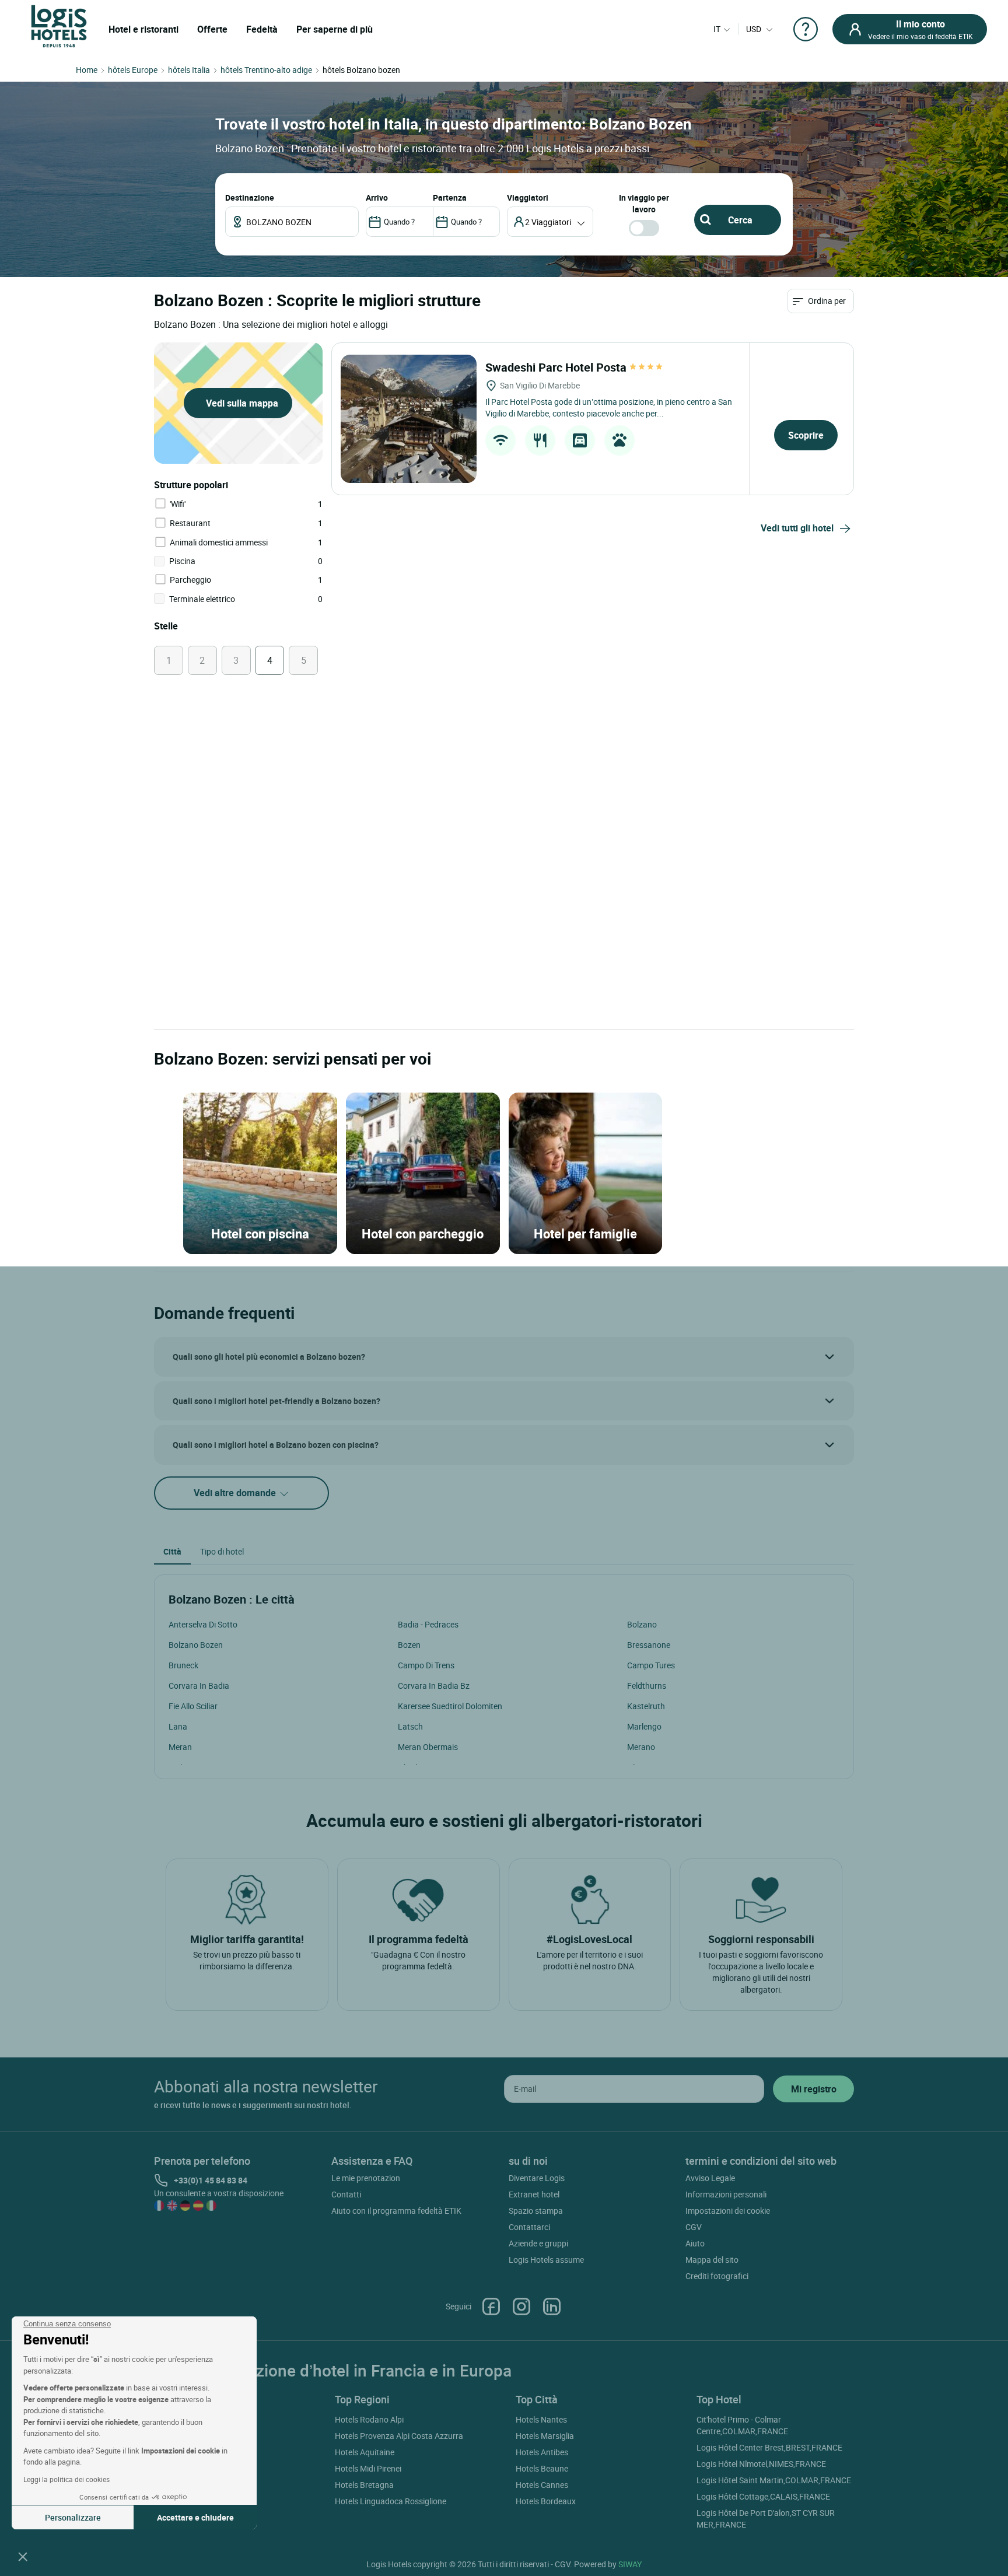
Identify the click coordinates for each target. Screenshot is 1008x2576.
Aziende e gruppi (538, 2243)
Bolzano (642, 1624)
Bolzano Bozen (196, 1645)
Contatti (346, 2194)
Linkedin (552, 2306)
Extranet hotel (534, 2194)
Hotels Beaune (542, 2468)
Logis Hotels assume (546, 2260)
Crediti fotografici (717, 2276)
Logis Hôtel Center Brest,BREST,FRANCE (769, 2447)
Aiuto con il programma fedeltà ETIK (396, 2211)
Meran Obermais (428, 1747)
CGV (694, 2227)
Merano (641, 1747)
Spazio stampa (536, 2211)
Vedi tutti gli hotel (797, 528)
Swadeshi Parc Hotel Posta (557, 367)
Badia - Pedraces (428, 1624)
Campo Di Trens (426, 1665)
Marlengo (644, 1726)
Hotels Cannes (542, 2485)
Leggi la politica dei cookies (66, 2479)
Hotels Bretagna (364, 2485)
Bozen (409, 1645)
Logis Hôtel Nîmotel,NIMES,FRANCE (761, 2464)
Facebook (491, 2306)
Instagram (521, 2306)
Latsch (410, 1726)
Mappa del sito (712, 2260)
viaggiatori (528, 197)
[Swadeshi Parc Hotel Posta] (409, 419)
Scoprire (806, 435)
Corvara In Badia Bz (434, 1686)
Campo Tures (651, 1665)
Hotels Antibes (542, 2452)
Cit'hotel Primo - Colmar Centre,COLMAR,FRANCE (742, 2425)
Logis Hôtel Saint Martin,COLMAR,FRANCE (774, 2480)
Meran (180, 1747)
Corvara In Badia (199, 1686)
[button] (23, 2556)
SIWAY (630, 2564)
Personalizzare (73, 2517)
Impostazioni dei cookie (728, 2211)
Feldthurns (647, 1686)
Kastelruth (646, 1706)
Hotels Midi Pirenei (368, 2468)
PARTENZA (450, 197)
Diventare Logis (537, 2178)
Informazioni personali (726, 2194)
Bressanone (649, 1645)
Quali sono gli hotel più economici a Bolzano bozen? (269, 1357)
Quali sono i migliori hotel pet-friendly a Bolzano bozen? (276, 1401)
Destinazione (250, 197)
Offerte (212, 29)
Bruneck (183, 1665)
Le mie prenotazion (366, 2178)
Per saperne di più (335, 29)
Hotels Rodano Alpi (369, 2419)
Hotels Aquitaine (365, 2452)
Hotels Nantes (541, 2419)
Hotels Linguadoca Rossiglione (391, 2501)
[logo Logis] (59, 25)
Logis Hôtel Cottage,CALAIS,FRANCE (763, 2496)
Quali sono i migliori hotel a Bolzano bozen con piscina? (276, 1445)
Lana (178, 1726)
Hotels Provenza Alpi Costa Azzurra (399, 2436)
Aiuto (695, 2243)
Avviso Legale (710, 2178)
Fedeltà (262, 29)
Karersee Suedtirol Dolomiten (450, 1706)
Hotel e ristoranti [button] (143, 29)
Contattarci (529, 2227)
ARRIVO (377, 197)
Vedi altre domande (236, 1493)
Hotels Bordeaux (546, 2501)
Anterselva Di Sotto (203, 1624)
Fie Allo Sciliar (193, 1706)
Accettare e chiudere (195, 2517)
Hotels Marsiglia (545, 2436)
